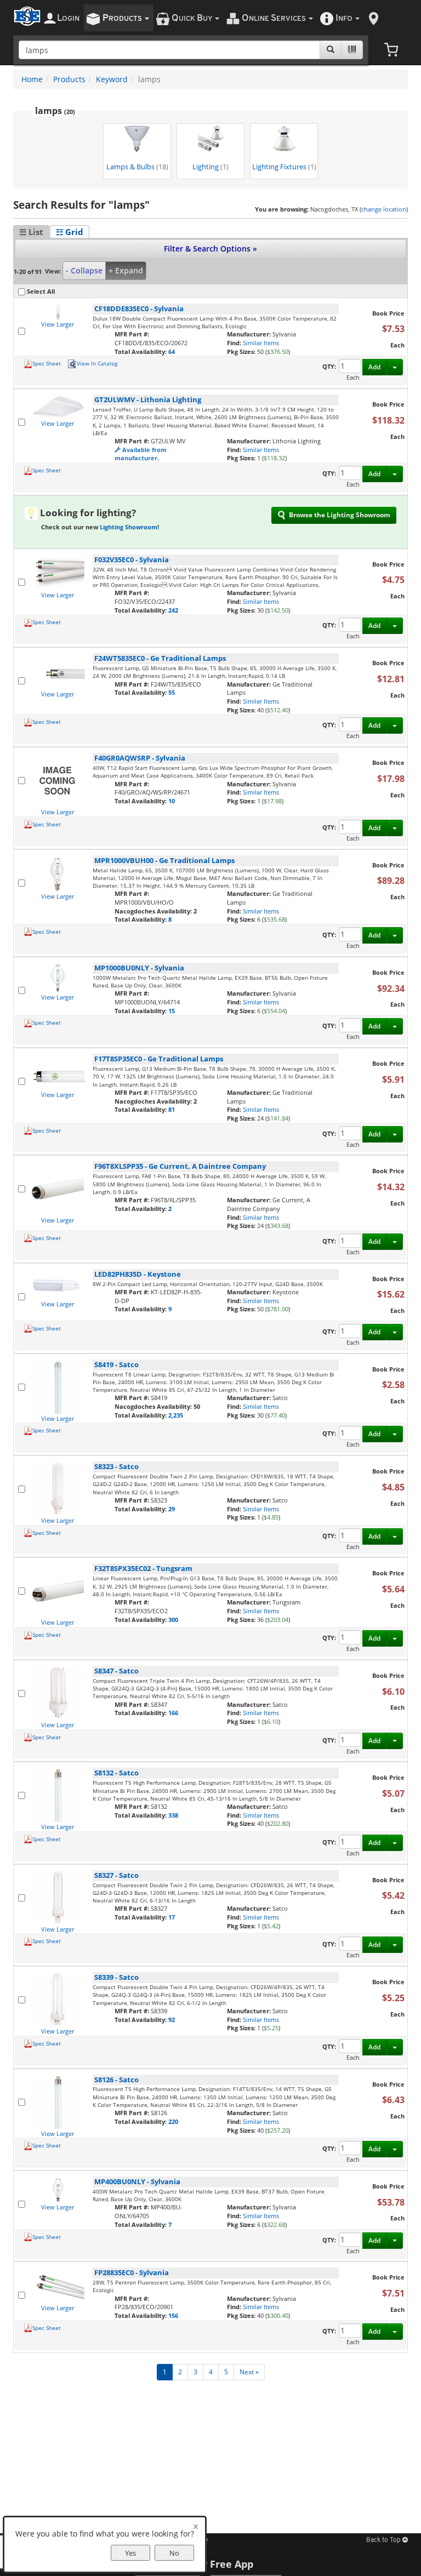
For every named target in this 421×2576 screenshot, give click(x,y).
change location (384, 209)
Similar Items (261, 343)
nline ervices (275, 18)
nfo (344, 18)
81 (172, 1109)
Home (32, 79)
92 (172, 2020)
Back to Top (384, 2540)
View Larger (58, 324)
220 (173, 2121)
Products (69, 79)
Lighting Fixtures (284, 167)
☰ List (31, 232)
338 (173, 1815)
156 (173, 2315)
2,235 (176, 1415)
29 (172, 1509)
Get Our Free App (211, 2564)
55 (172, 692)
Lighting (210, 167)
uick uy (193, 18)
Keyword (112, 79)
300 (173, 1620)
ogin (68, 18)
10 (172, 801)
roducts (123, 18)
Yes (130, 2553)
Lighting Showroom (129, 527)
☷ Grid (70, 232)
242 (173, 610)
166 (173, 1713)
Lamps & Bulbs (137, 167)
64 (172, 352)
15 (172, 1011)
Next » (249, 2372)
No (174, 2553)
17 (172, 1917)
